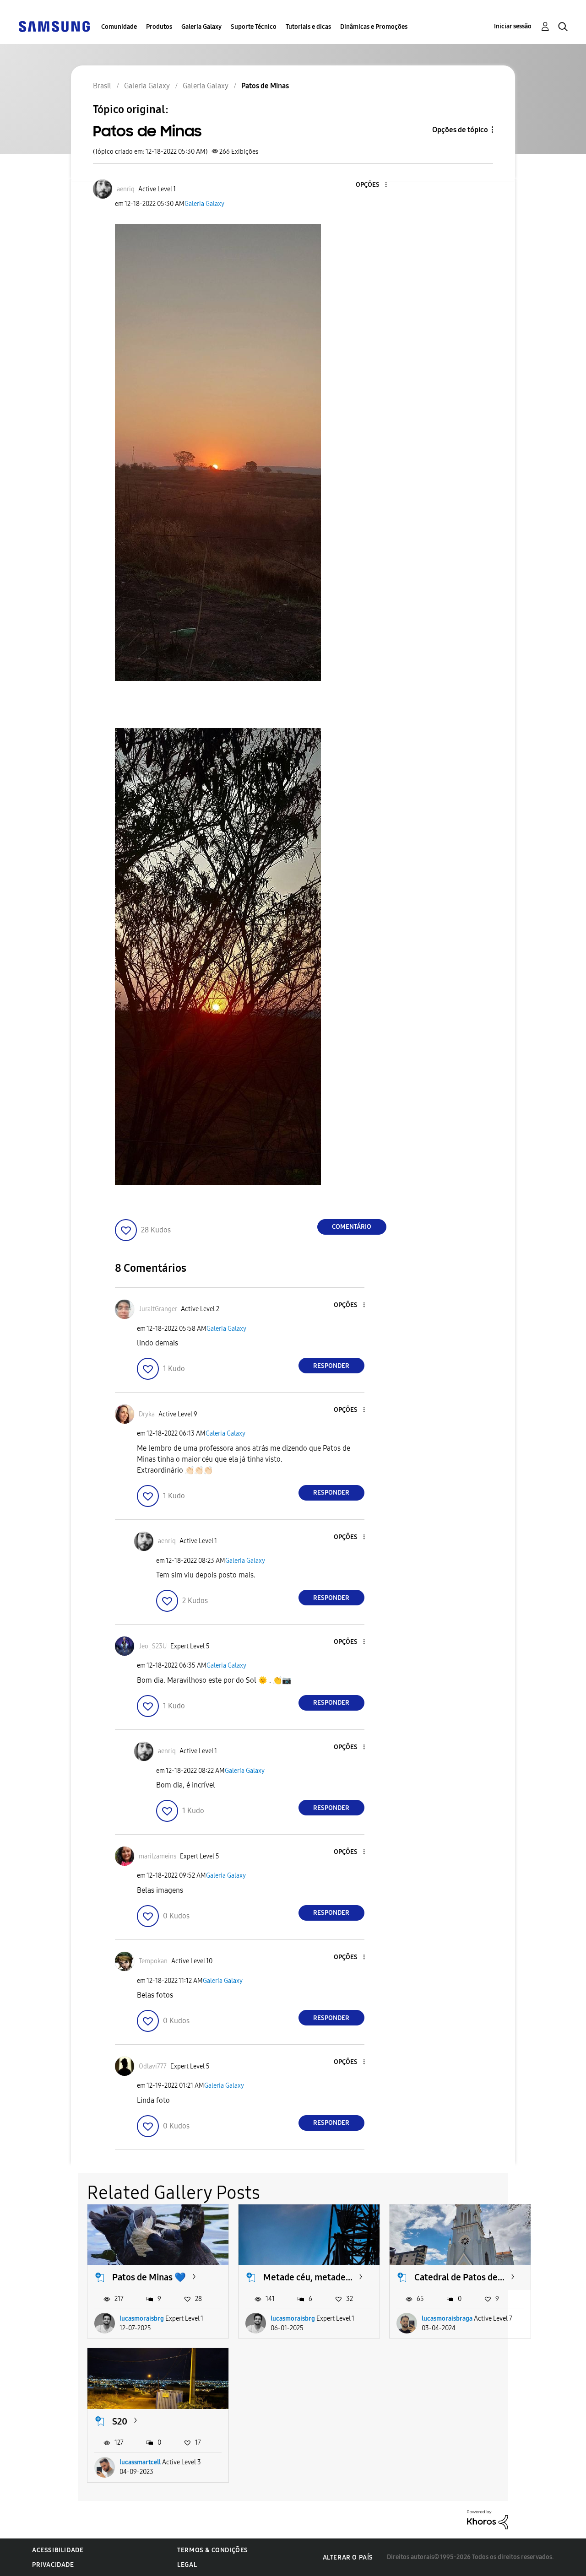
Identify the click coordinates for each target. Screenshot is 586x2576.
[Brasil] (54, 26)
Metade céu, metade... (308, 2277)
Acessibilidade (58, 2550)
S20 (120, 2421)
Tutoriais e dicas (308, 27)
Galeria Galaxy (201, 27)
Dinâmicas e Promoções (374, 27)
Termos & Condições (213, 2550)
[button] (370, 185)
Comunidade (119, 27)
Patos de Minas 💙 (149, 2277)
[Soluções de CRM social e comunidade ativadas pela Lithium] (488, 2519)
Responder (331, 1366)
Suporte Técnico (254, 27)
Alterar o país (348, 2557)
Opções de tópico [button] (460, 130)
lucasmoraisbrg (142, 2319)
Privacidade (53, 2565)
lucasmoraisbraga (447, 2319)
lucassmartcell (140, 2462)
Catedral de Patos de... (459, 2277)
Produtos (159, 27)
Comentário (352, 1227)
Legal (187, 2565)
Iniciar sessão (513, 26)
